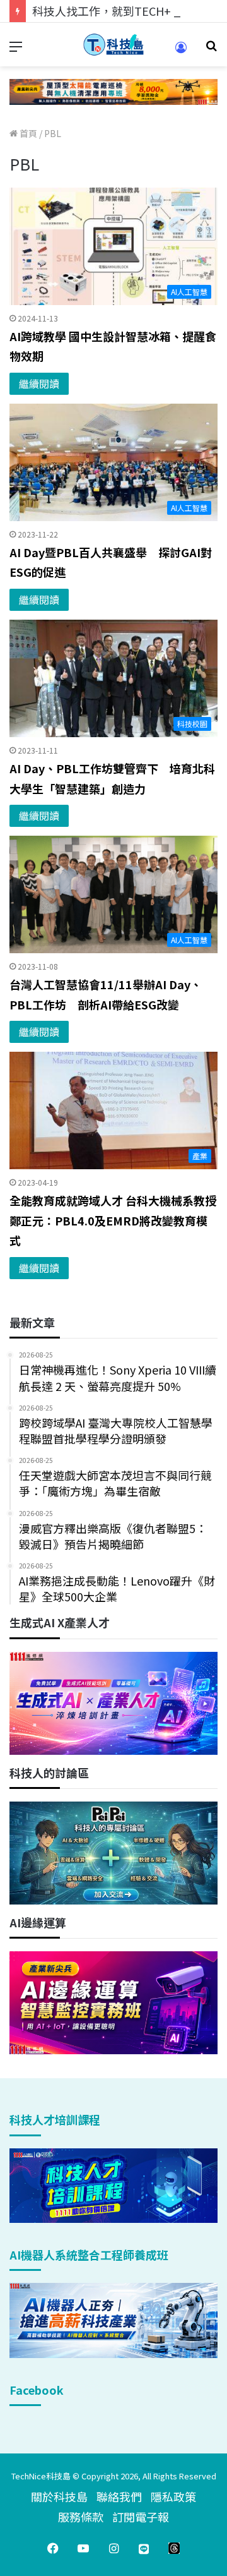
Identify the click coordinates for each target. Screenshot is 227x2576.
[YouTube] (83, 2548)
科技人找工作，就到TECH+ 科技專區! (127, 11)
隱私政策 (173, 2496)
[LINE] (144, 2548)
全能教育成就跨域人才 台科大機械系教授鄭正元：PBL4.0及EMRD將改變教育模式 (113, 1220)
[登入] (181, 51)
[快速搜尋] (211, 50)
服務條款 (81, 2517)
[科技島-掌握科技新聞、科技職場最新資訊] (113, 45)
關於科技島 (59, 2496)
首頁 (27, 133)
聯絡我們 (119, 2496)
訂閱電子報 (141, 2517)
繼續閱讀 (39, 383)
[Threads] (174, 2548)
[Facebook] (53, 2548)
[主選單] (16, 50)
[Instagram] (113, 2548)
